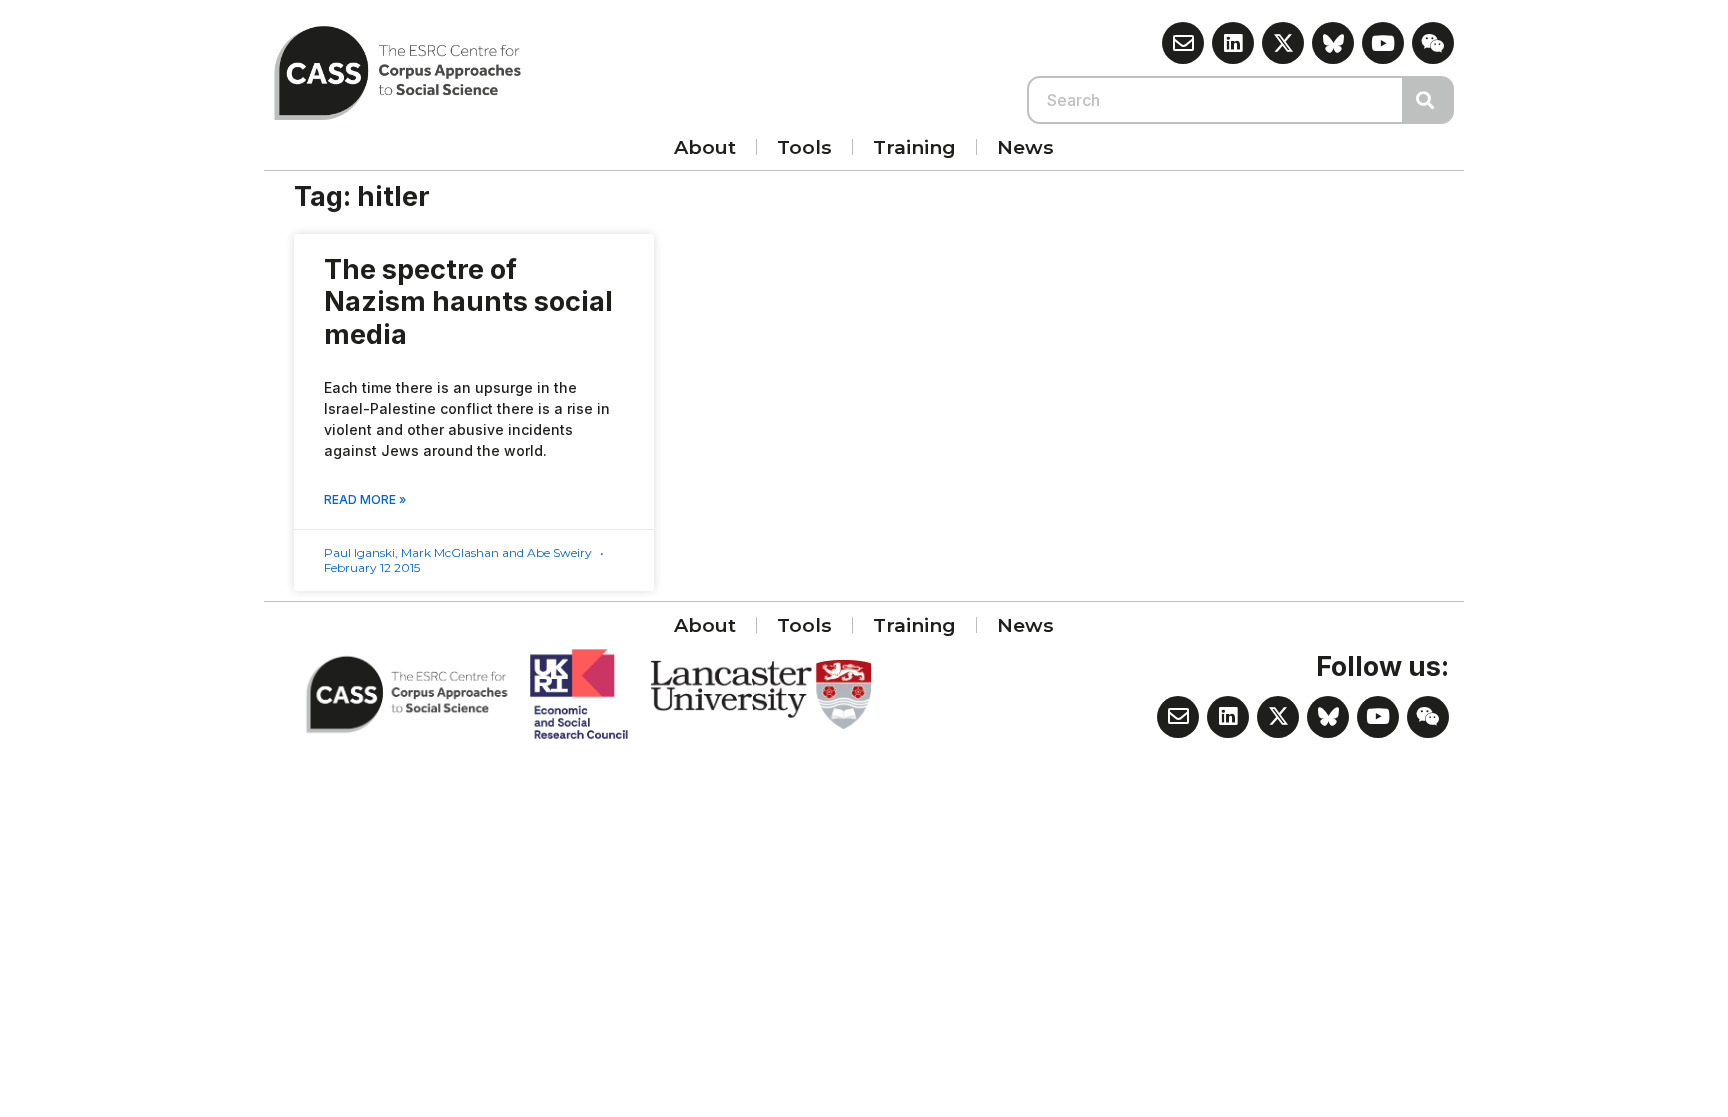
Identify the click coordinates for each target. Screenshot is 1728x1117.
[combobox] (1216, 100)
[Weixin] (1433, 43)
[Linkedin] (1233, 43)
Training (914, 147)
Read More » (365, 499)
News (1025, 147)
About (705, 147)
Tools (804, 147)
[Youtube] (1383, 43)
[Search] (1429, 100)
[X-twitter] (1283, 43)
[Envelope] (1183, 43)
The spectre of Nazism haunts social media (468, 302)
